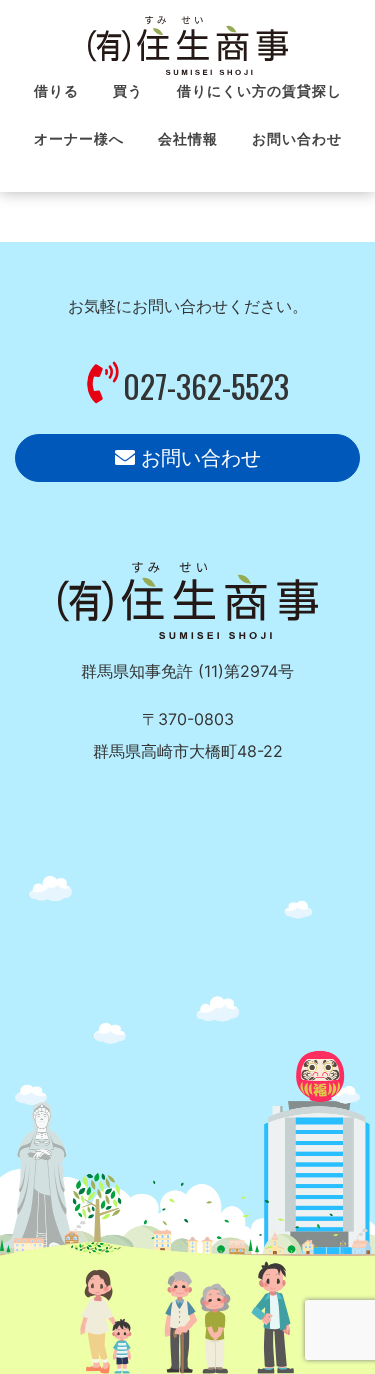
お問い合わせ (198, 458)
